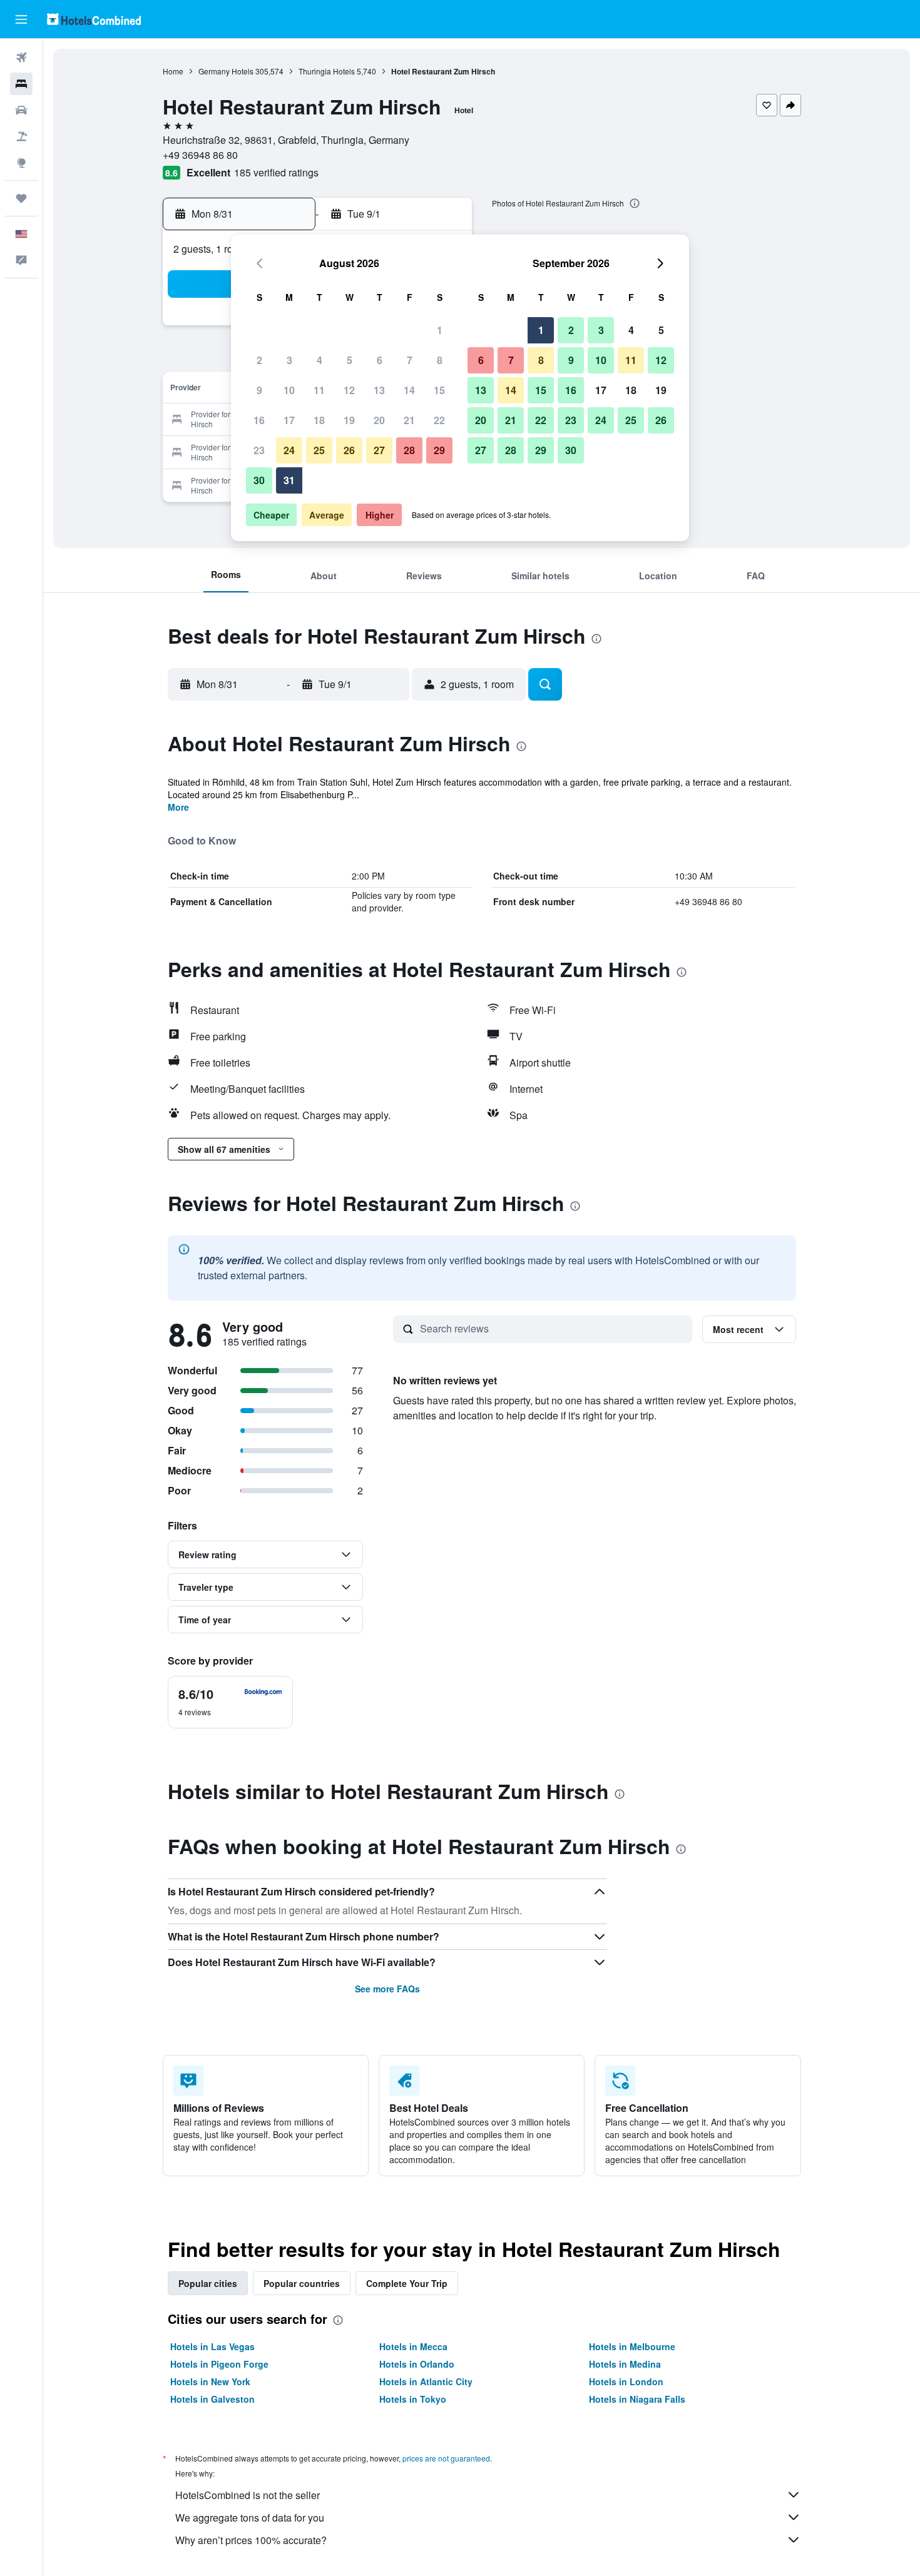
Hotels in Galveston (212, 2399)
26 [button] (349, 450)
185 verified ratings (276, 172)
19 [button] (349, 420)
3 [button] (289, 360)
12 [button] (349, 390)
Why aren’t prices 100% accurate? (251, 2540)
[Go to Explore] (21, 163)
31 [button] (289, 480)
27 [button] (379, 450)
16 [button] (259, 420)
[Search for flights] (21, 58)
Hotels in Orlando (417, 2364)
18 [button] (319, 420)
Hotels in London (626, 2381)
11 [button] (319, 390)
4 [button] (319, 360)
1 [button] (440, 330)
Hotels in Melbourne (632, 2346)
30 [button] (259, 480)
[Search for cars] (21, 110)
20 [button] (379, 420)
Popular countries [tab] (302, 2283)
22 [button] (439, 420)
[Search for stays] (21, 84)
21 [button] (409, 420)
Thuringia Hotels (327, 71)
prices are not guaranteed (446, 2458)
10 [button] (289, 390)
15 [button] (439, 390)
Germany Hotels (226, 71)
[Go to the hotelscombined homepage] (94, 19)
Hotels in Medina (625, 2364)
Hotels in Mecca (413, 2346)
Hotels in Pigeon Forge (219, 2364)
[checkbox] (230, 1702)
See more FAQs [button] (387, 1989)
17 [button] (289, 420)
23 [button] (259, 450)
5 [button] (350, 360)
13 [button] (379, 390)
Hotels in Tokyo (413, 2399)
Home (173, 71)
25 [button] (319, 450)
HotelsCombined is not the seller (248, 2495)
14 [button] (409, 390)
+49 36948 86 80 (200, 155)
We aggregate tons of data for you (250, 2518)
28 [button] (409, 450)
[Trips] (21, 198)
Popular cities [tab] (208, 2283)
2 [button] (259, 360)
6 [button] (380, 360)
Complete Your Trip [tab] (407, 2283)
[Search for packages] (21, 136)
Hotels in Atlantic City (426, 2381)
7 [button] (410, 360)
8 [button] (440, 360)
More (178, 807)
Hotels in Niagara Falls (637, 2399)
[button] (21, 19)
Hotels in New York (210, 2381)
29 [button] (439, 450)
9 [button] (259, 390)
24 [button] (289, 450)
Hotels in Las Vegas (212, 2346)
